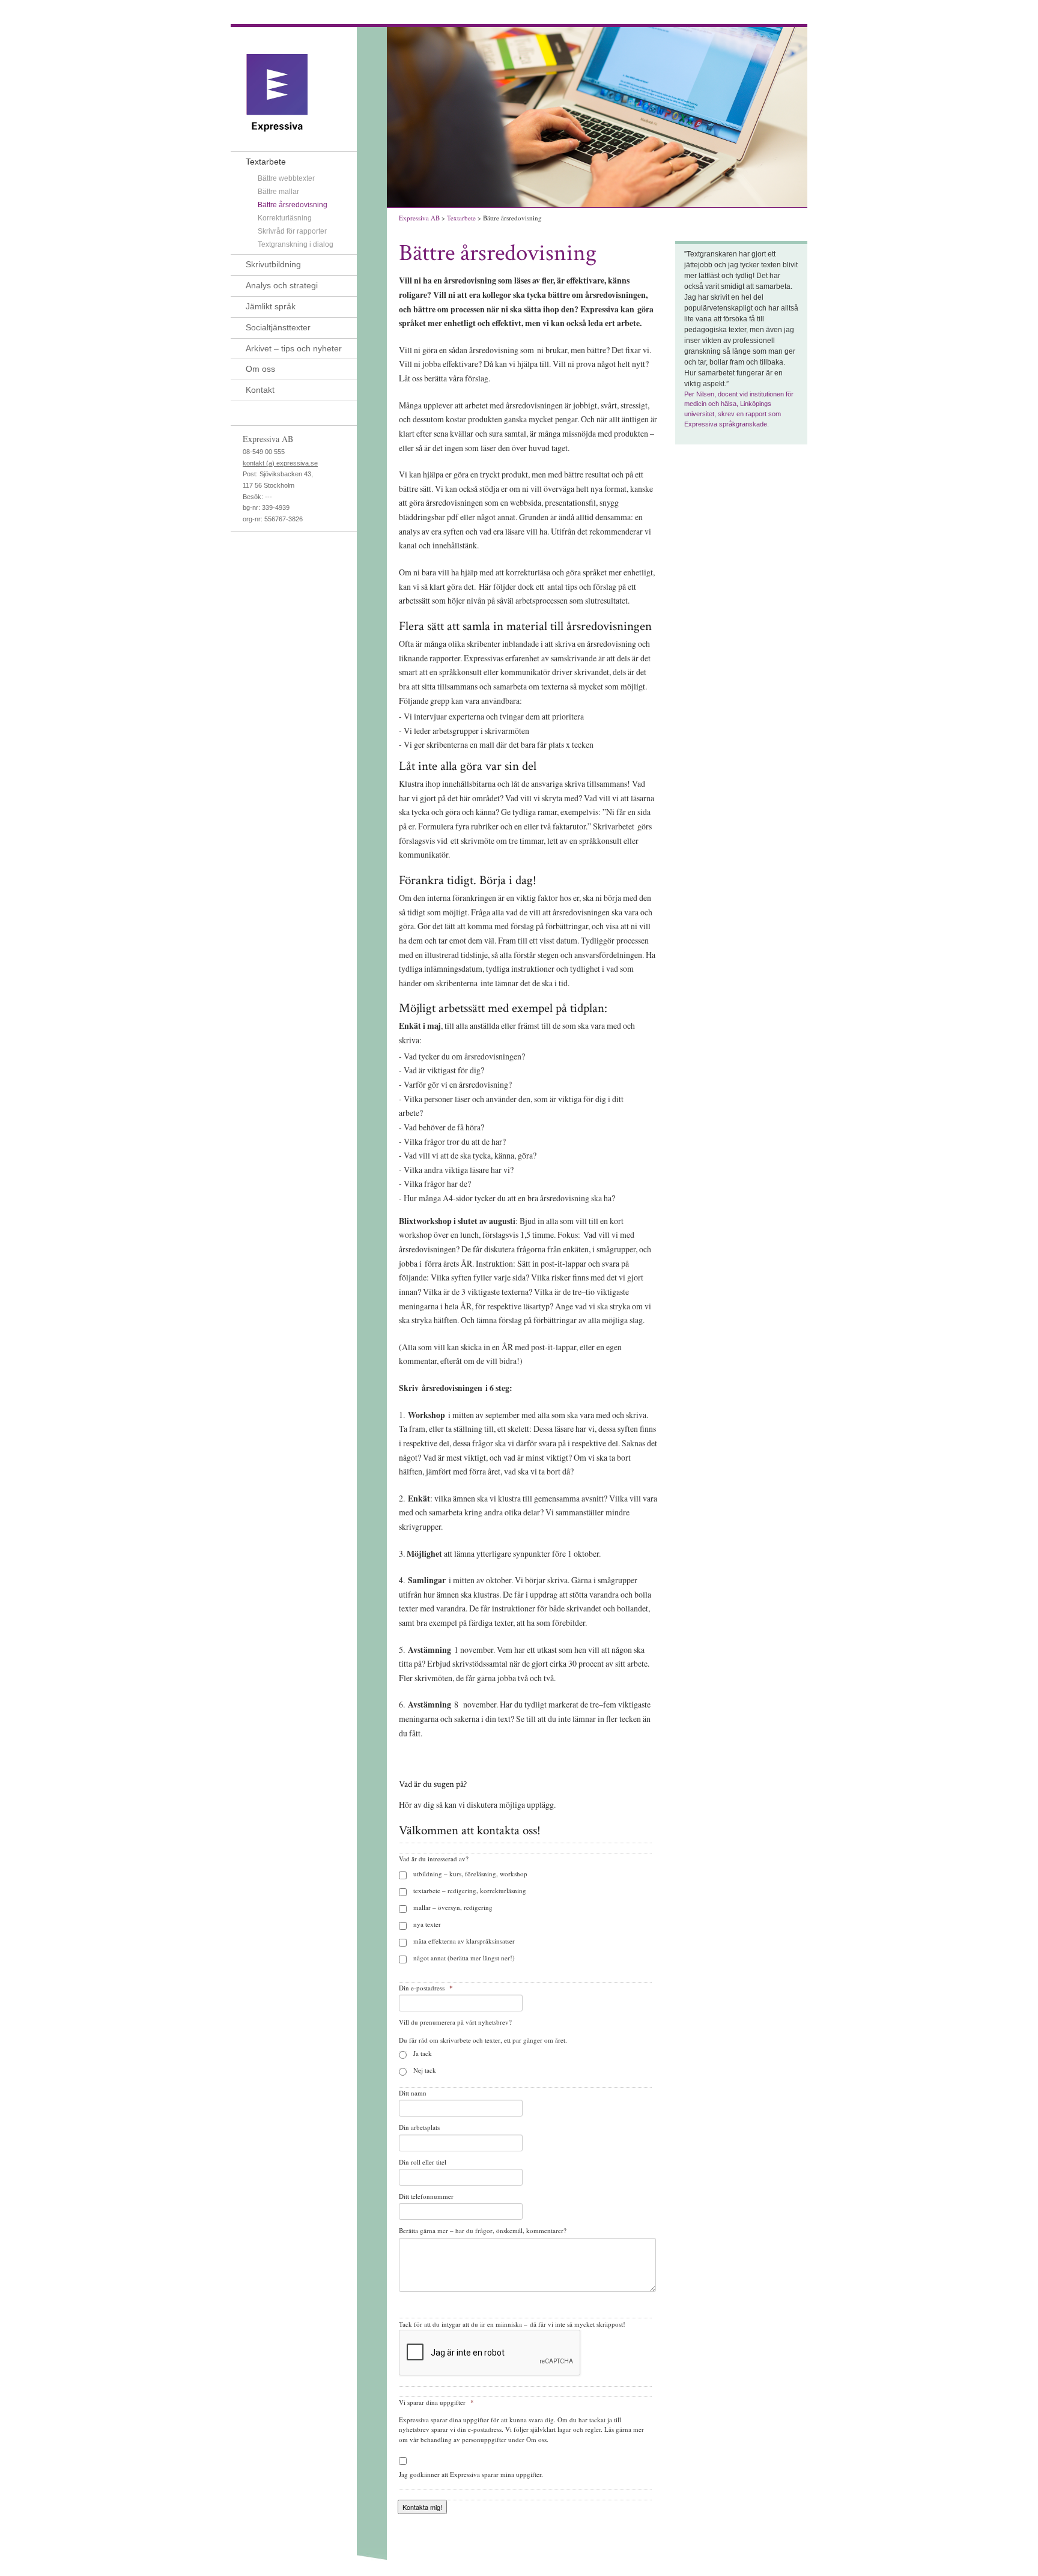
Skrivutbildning (273, 264)
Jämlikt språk (271, 306)
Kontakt (260, 390)
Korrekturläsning (285, 218)
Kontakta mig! (422, 2507)
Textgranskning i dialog (296, 244)
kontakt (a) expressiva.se (280, 463)
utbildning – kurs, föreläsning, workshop (470, 1874)
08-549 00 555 (264, 452)
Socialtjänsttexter (278, 327)
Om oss (260, 369)
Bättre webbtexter (286, 178)
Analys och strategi (282, 285)
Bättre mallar (278, 192)
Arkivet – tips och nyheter (294, 348)
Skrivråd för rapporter (292, 231)
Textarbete (266, 162)
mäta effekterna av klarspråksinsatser (464, 1941)
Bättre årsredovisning (293, 205)
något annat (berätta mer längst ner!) (464, 1958)
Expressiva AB (419, 218)
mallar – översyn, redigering (453, 1907)
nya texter (427, 1924)
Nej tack (425, 2070)
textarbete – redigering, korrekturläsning (470, 1890)
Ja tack (423, 2053)
